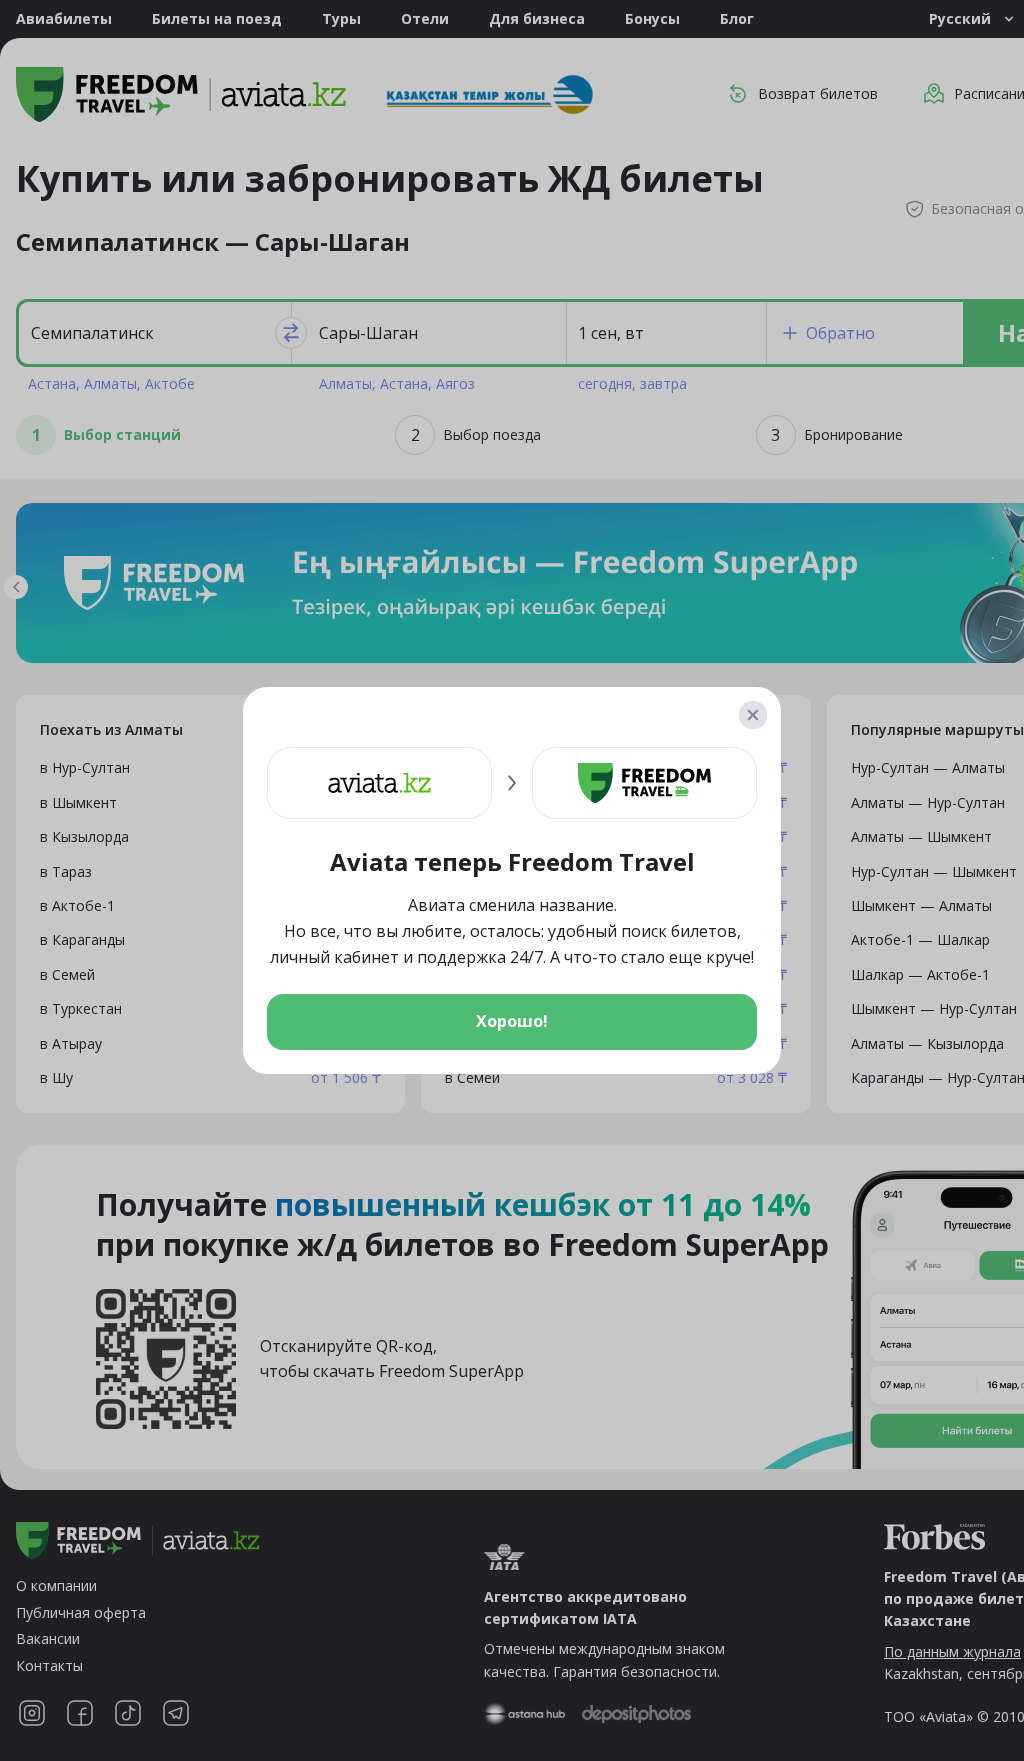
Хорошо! (512, 1021)
